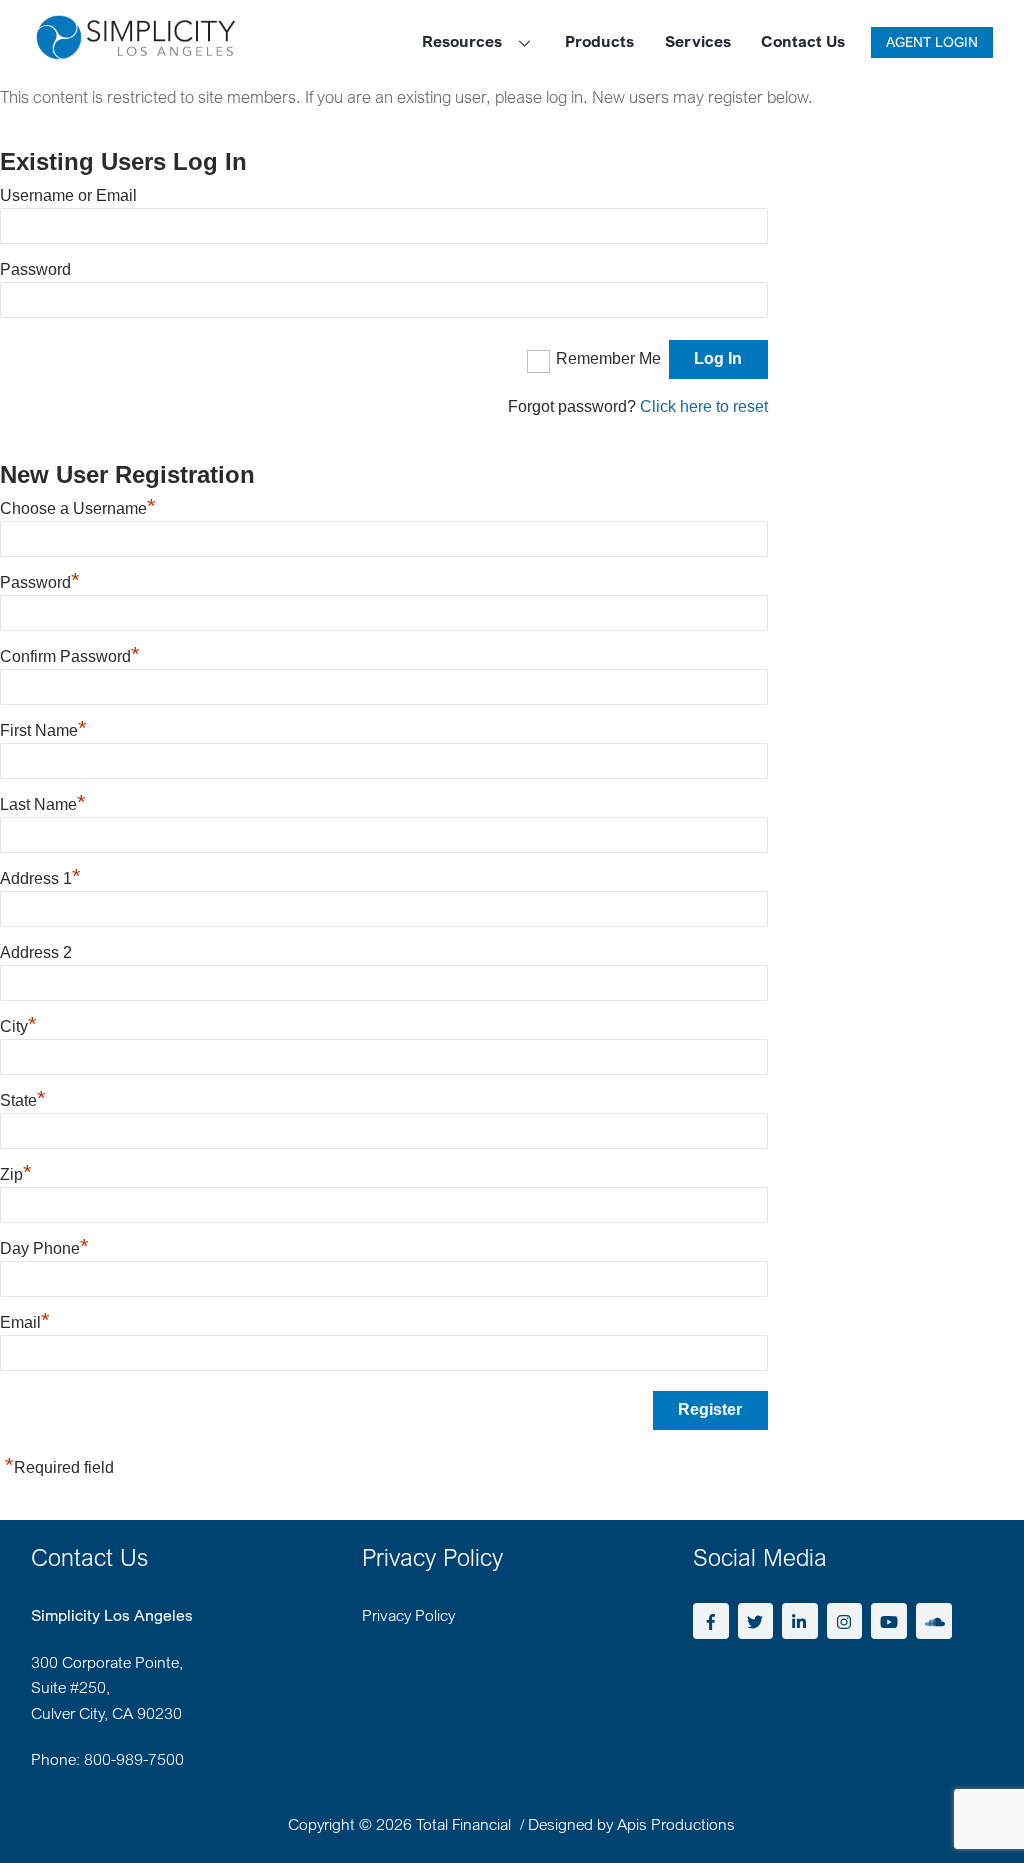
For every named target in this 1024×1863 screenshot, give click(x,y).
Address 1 (40, 878)
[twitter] (756, 1619)
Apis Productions (676, 1824)
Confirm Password (70, 656)
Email (25, 1322)
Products (599, 41)
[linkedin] (800, 1619)
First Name (43, 730)
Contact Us (803, 41)
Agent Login (932, 42)
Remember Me (608, 358)
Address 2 (36, 952)
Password (35, 269)
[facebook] (711, 1619)
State (23, 1100)
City (18, 1026)
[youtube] (889, 1619)
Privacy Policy (408, 1615)
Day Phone (44, 1248)
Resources (462, 41)
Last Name (43, 804)
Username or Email (68, 195)
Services (698, 41)
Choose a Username (78, 508)
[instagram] (845, 1619)
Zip (16, 1174)
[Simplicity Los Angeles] (136, 49)
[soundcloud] (934, 1619)
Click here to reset (704, 406)
